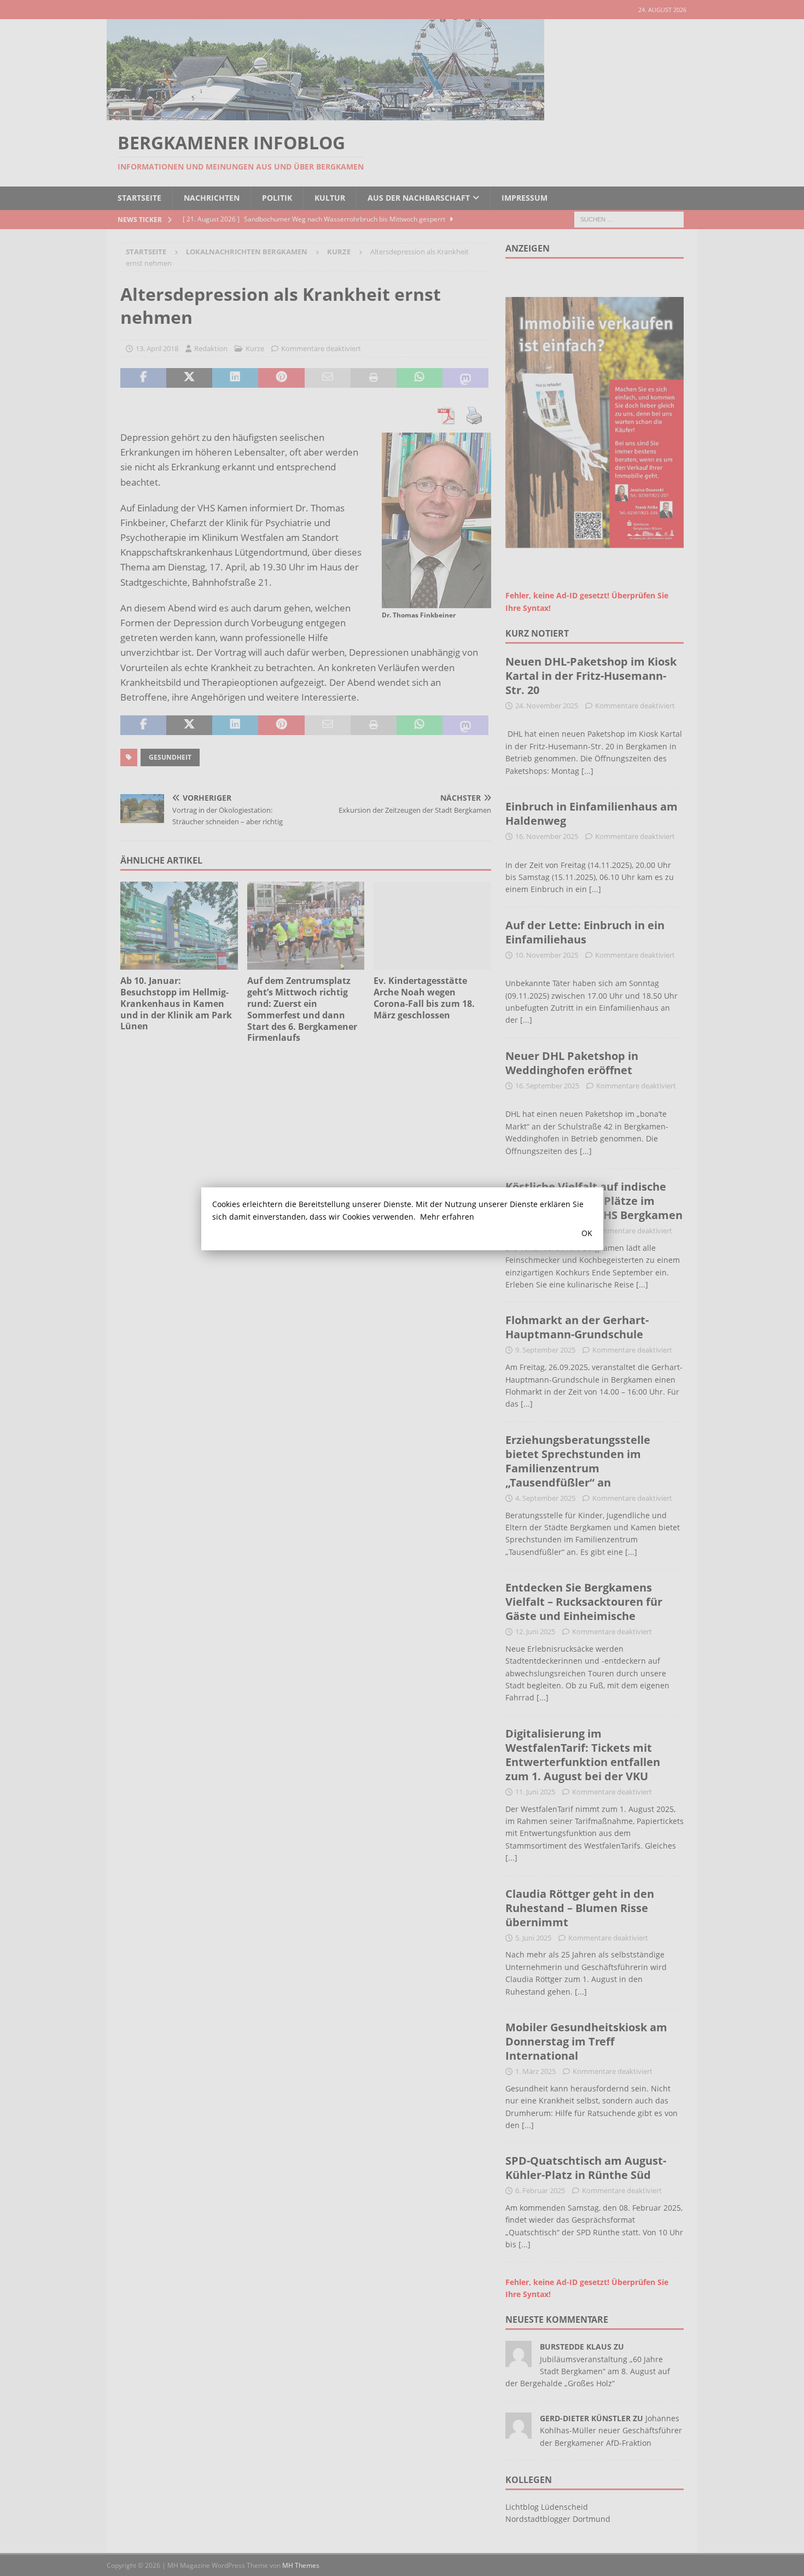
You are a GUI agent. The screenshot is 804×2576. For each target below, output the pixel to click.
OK (587, 1233)
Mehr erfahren (447, 1217)
